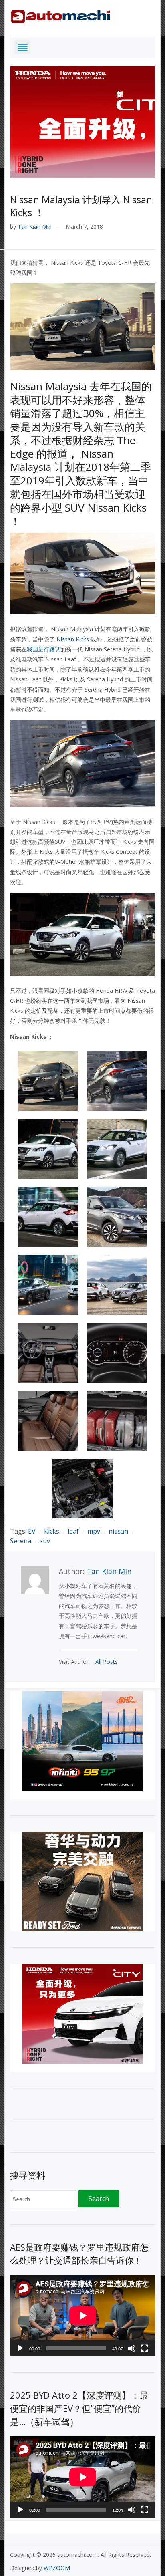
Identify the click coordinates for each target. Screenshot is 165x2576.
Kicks (52, 1531)
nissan (118, 1531)
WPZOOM (57, 2568)
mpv (94, 1531)
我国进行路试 (44, 649)
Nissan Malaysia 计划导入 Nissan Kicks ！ (81, 206)
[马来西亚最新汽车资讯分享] (60, 15)
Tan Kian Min (35, 227)
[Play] (20, 2348)
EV (32, 1531)
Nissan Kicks (73, 639)
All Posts (107, 1662)
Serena (21, 1541)
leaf (73, 1531)
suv (45, 1541)
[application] (83, 2316)
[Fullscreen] (145, 2348)
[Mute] (132, 2348)
